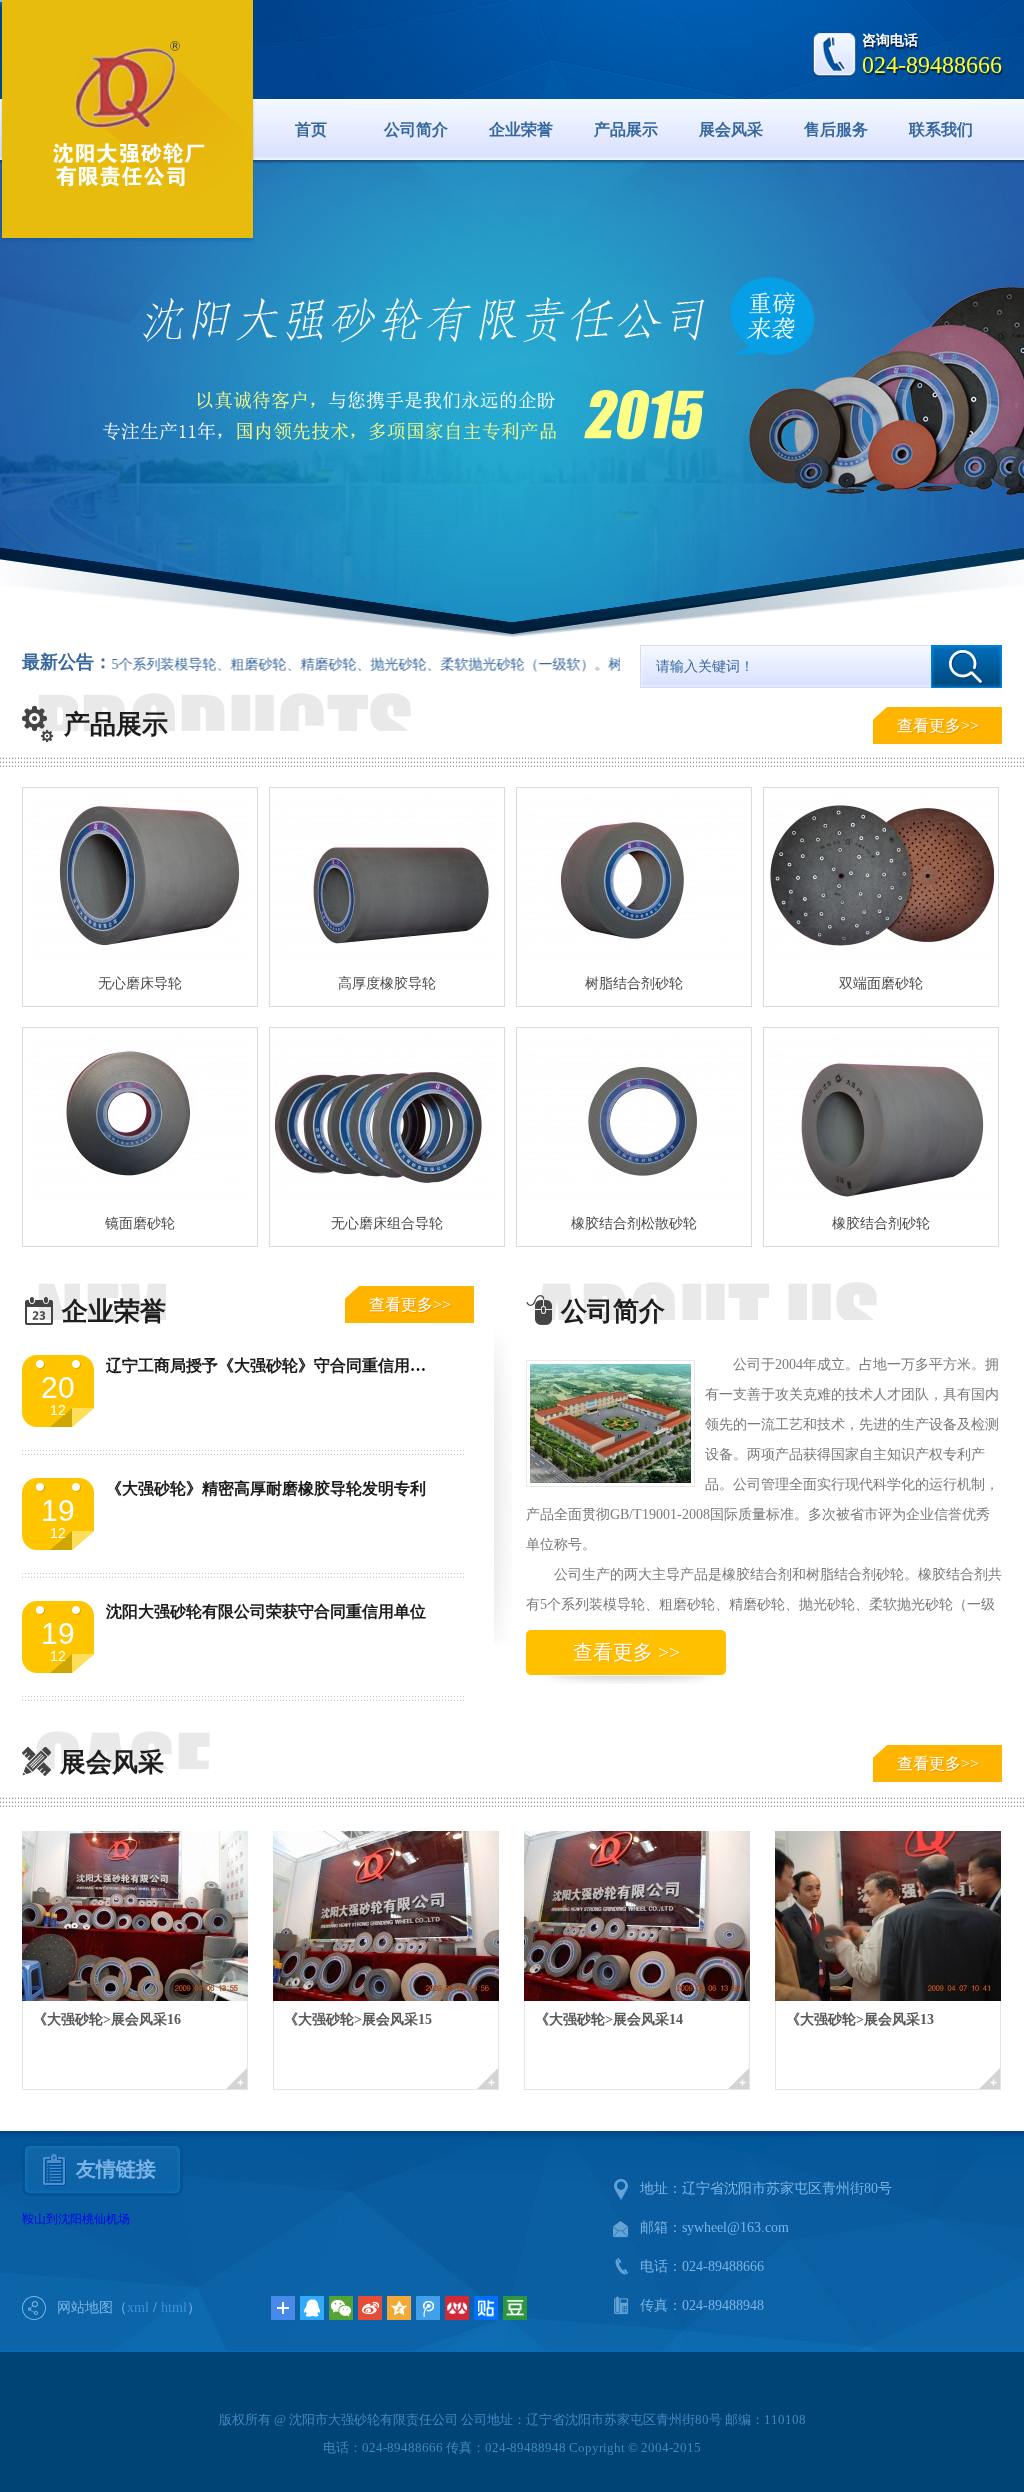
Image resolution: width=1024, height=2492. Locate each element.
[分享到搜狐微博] (515, 2308)
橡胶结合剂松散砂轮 (634, 1223)
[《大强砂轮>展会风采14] (649, 1916)
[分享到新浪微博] (370, 2308)
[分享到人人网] (457, 2308)
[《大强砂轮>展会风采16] (147, 1916)
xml (138, 2307)
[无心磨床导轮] (140, 877)
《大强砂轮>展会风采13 (860, 2019)
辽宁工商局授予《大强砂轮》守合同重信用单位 (274, 1365)
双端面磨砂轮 (881, 983)
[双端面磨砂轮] (881, 877)
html (174, 2307)
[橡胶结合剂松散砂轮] (634, 1117)
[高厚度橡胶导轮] (387, 877)
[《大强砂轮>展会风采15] (398, 1916)
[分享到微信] (341, 2308)
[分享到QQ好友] (312, 2308)
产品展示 (626, 129)
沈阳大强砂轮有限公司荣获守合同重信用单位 (266, 1611)
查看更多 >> (626, 1652)
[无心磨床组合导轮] (387, 1117)
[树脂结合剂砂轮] (634, 877)
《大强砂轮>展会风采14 (609, 2019)
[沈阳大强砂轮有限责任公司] (128, 115)
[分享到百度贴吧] (486, 2308)
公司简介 (416, 129)
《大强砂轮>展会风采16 (107, 2019)
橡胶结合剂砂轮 (881, 1223)
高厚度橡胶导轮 (387, 983)
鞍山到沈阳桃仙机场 (76, 2219)
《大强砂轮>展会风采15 (358, 2019)
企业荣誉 (521, 129)
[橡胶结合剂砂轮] (881, 1117)
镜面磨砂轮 (140, 1223)
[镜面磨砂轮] (140, 1117)
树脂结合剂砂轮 (634, 983)
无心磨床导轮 (140, 983)
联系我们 (941, 129)
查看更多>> (938, 725)
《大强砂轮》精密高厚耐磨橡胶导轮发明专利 (266, 1488)
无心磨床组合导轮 (387, 1223)
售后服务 (836, 129)
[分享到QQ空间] (399, 2308)
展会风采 (731, 129)
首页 (311, 129)
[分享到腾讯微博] (428, 2308)
